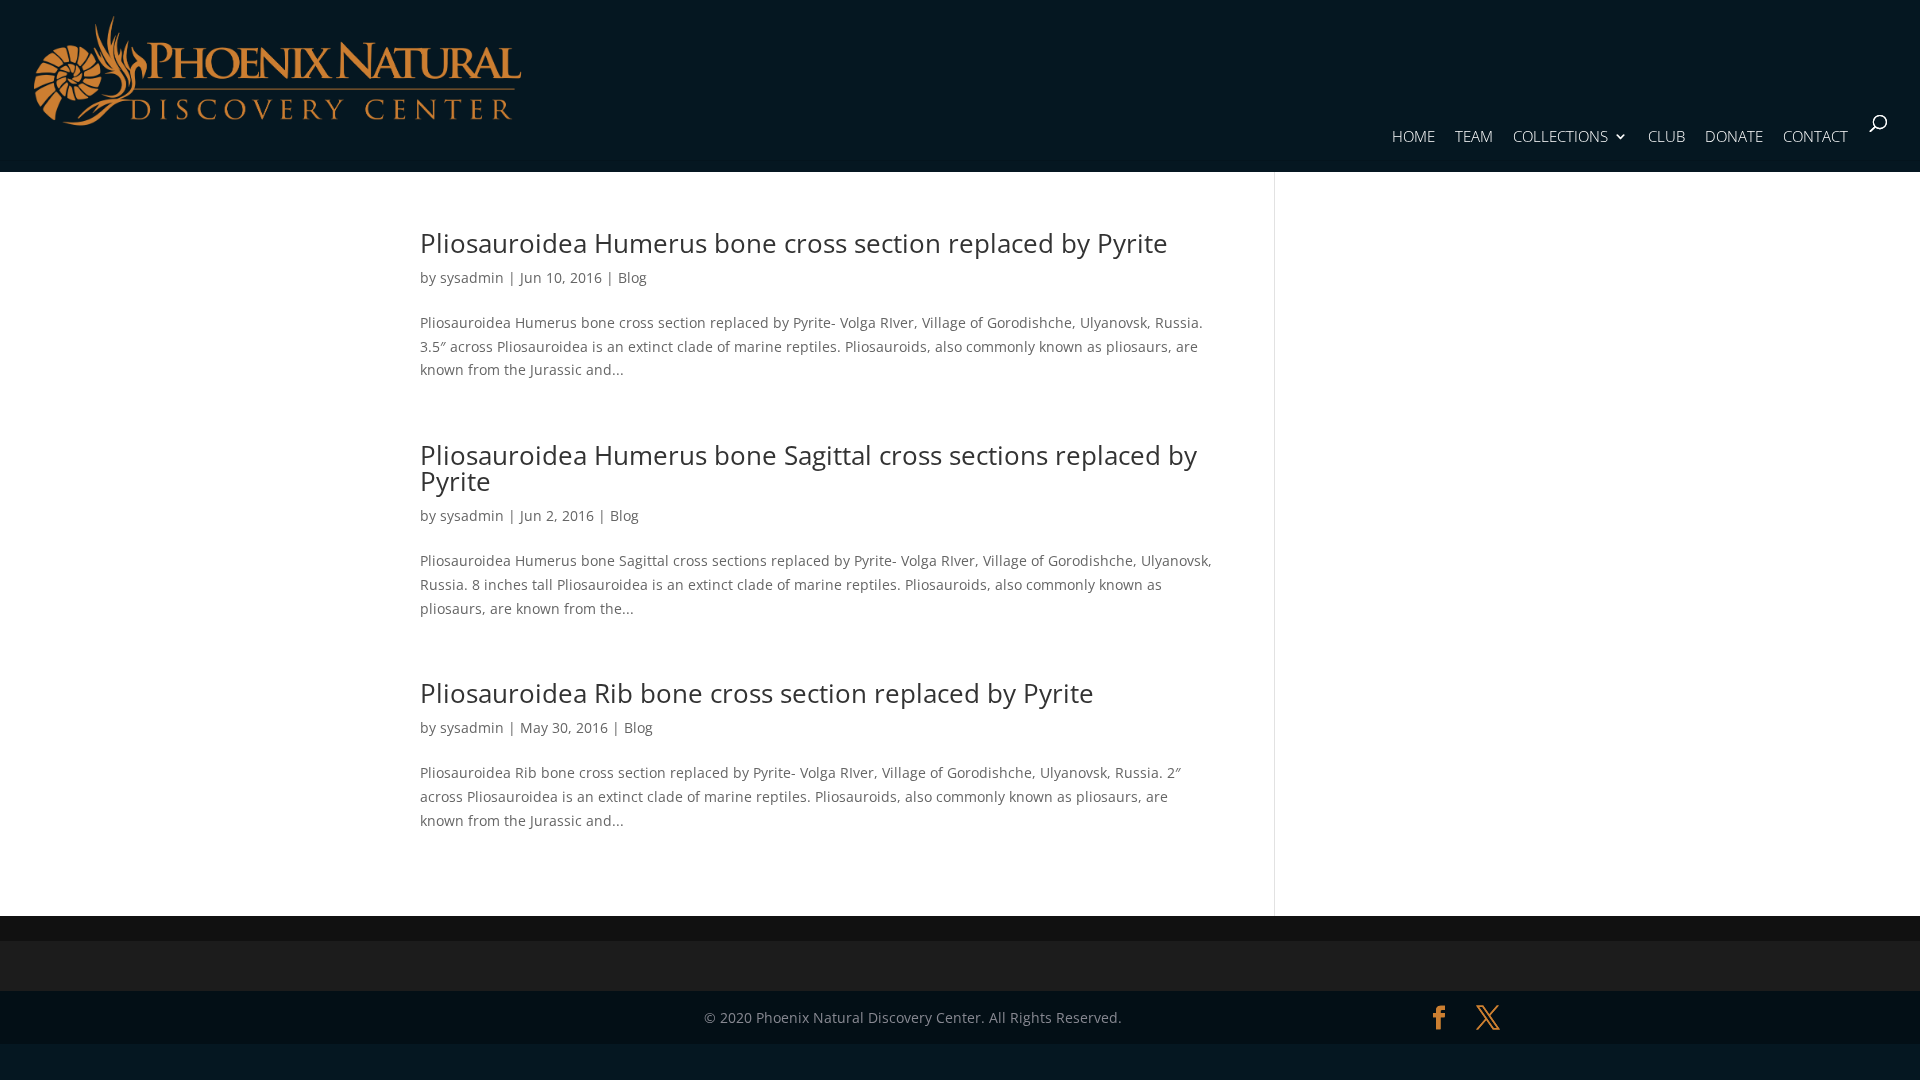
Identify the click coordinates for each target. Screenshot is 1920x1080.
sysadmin (472, 277)
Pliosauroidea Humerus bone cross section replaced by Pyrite (794, 243)
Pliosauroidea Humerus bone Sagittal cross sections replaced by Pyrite (808, 468)
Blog (632, 277)
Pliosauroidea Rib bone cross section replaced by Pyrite (757, 693)
